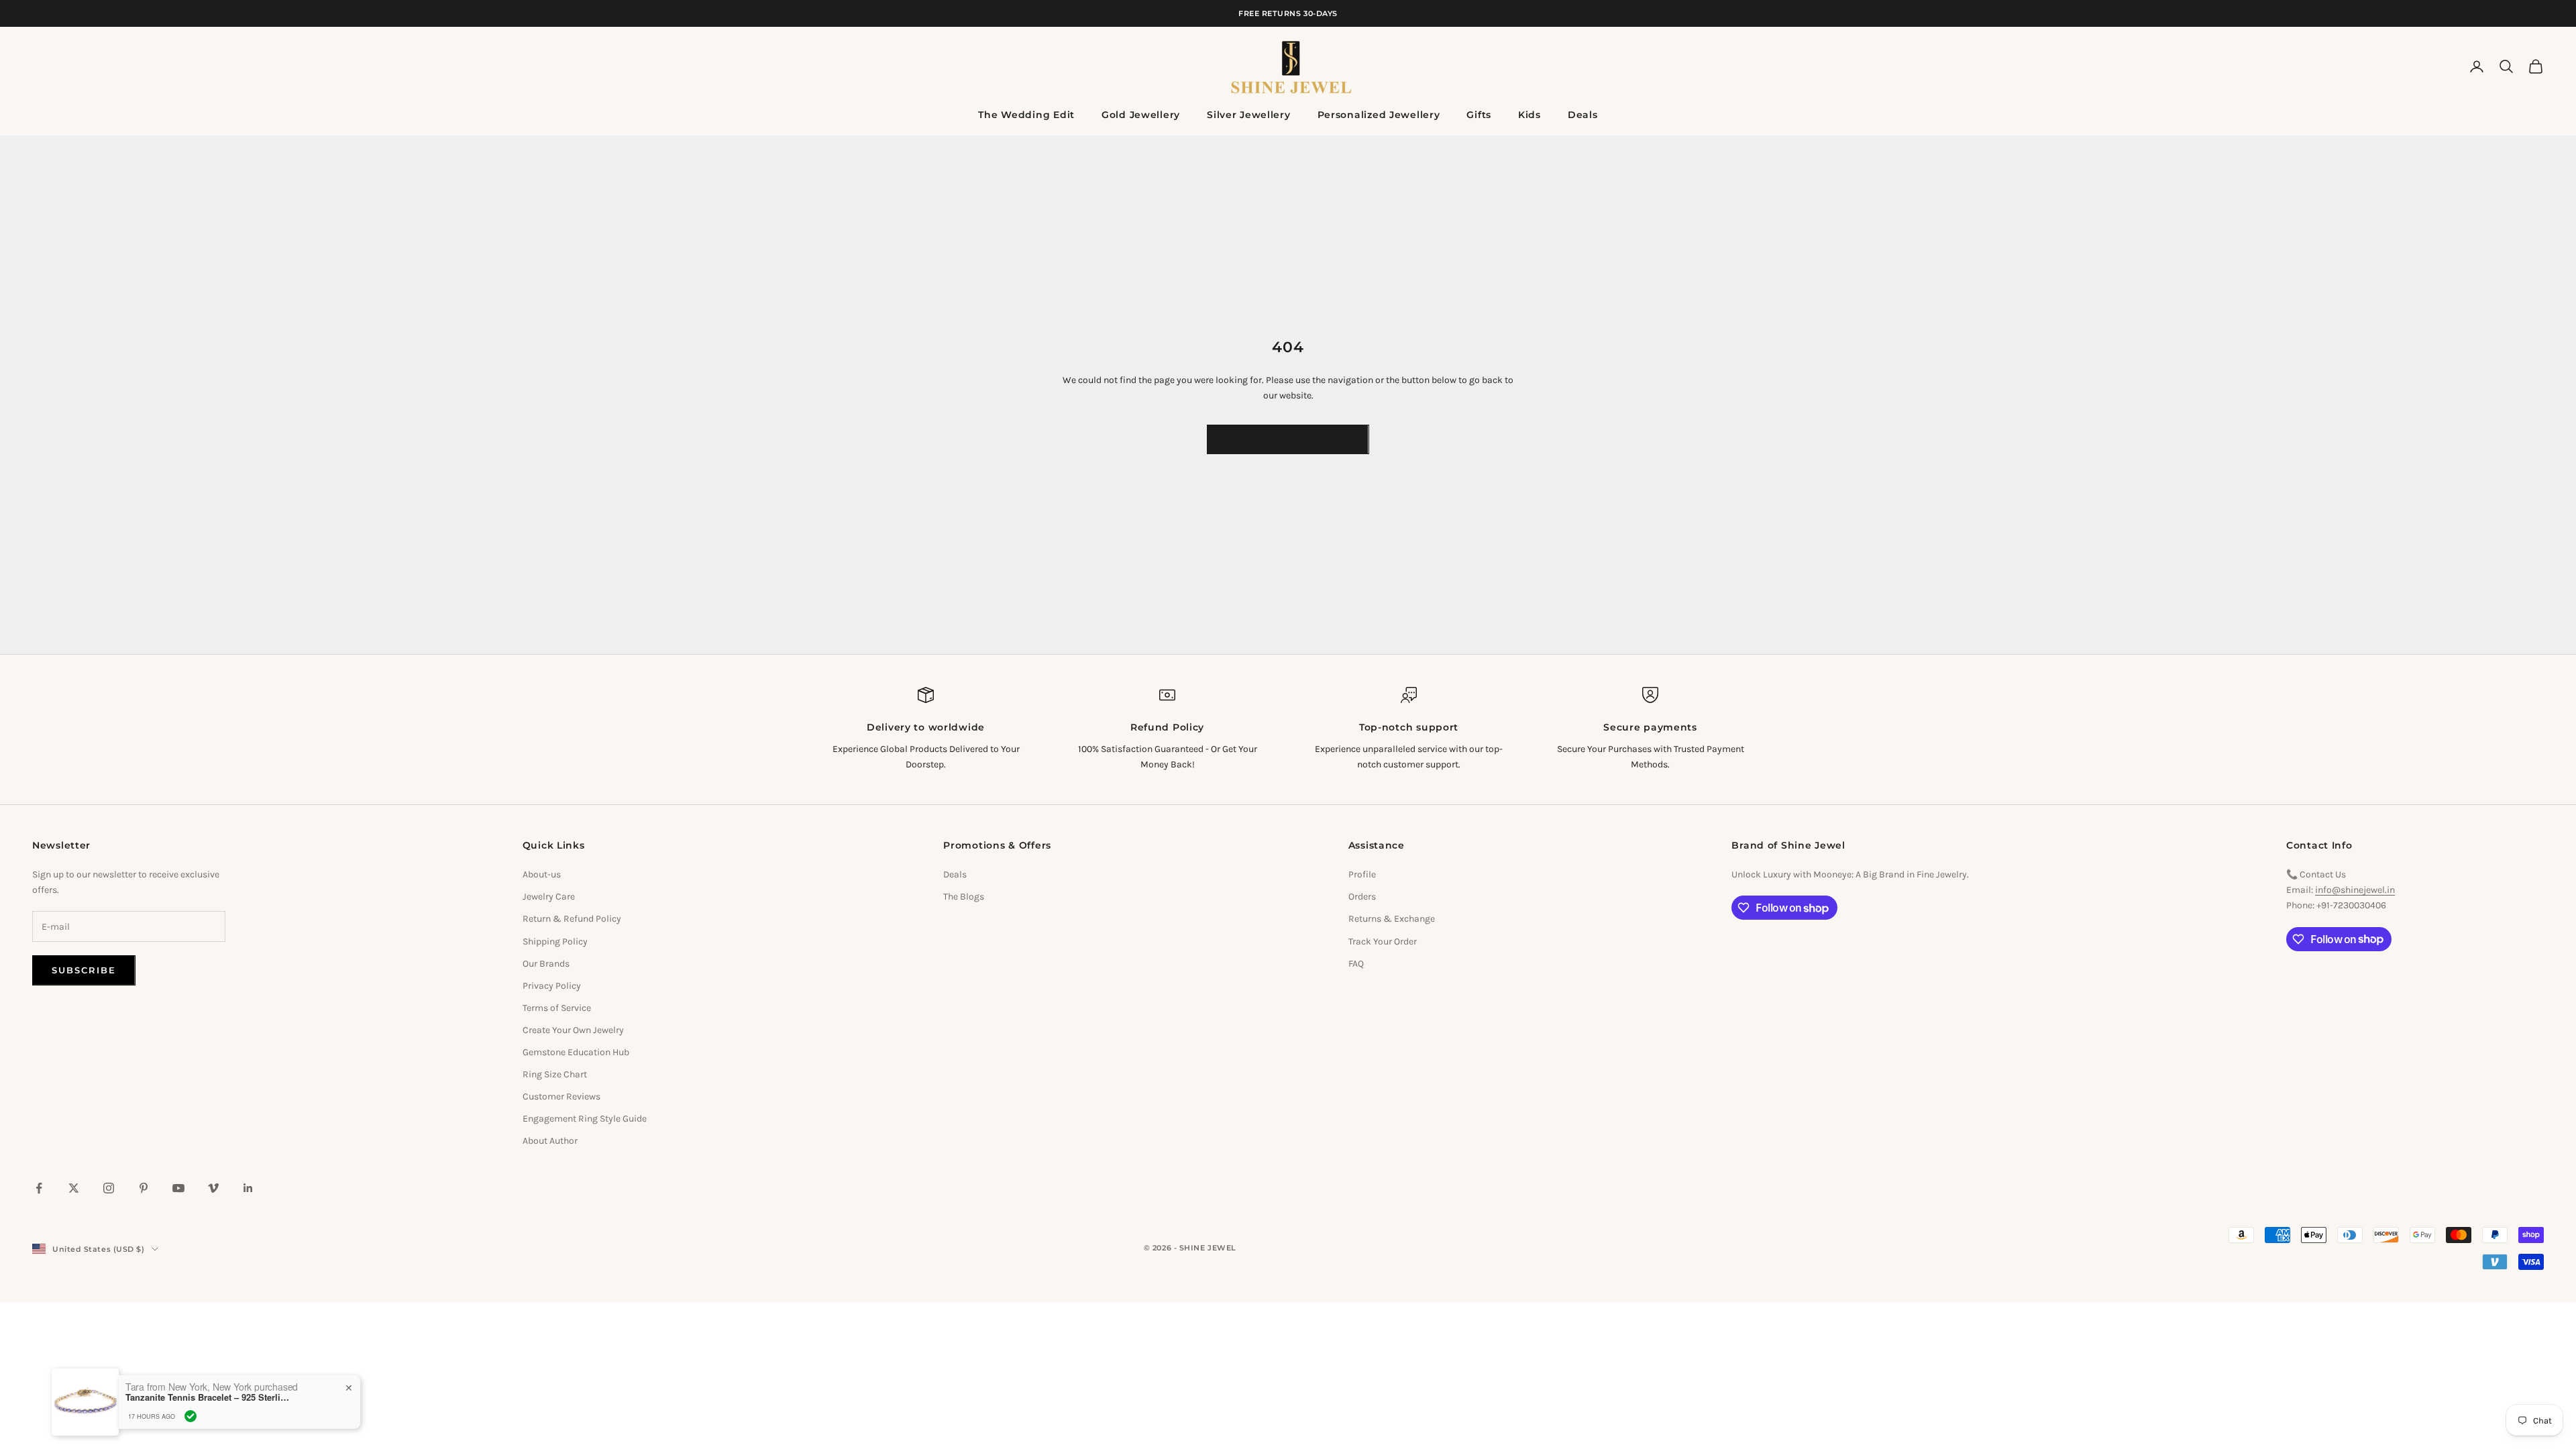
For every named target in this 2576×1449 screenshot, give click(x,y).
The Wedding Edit (1026, 115)
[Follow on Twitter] (74, 1188)
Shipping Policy (555, 942)
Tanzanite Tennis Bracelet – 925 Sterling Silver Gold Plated (209, 1397)
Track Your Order (1383, 942)
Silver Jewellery (1249, 115)
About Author (550, 1141)
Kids (1529, 115)
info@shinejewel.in (2355, 890)
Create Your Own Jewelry (573, 1030)
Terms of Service (557, 1008)
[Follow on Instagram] (109, 1188)
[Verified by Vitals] (191, 1416)
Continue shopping (1288, 439)
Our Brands (546, 964)
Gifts (1479, 115)
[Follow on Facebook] (39, 1188)
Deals (1583, 115)
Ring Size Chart (555, 1074)
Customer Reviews (561, 1096)
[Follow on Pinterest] (144, 1188)
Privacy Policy (552, 986)
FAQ (1356, 964)
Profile (1362, 874)
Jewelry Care (549, 897)
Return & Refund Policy (572, 919)
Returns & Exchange (1392, 919)
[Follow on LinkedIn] (248, 1188)
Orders (1362, 897)
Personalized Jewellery (1379, 115)
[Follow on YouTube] (178, 1188)
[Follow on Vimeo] (213, 1188)
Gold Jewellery (1141, 115)
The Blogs (964, 897)
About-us (542, 874)
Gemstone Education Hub (576, 1052)
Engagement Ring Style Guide (585, 1119)
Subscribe (84, 970)
